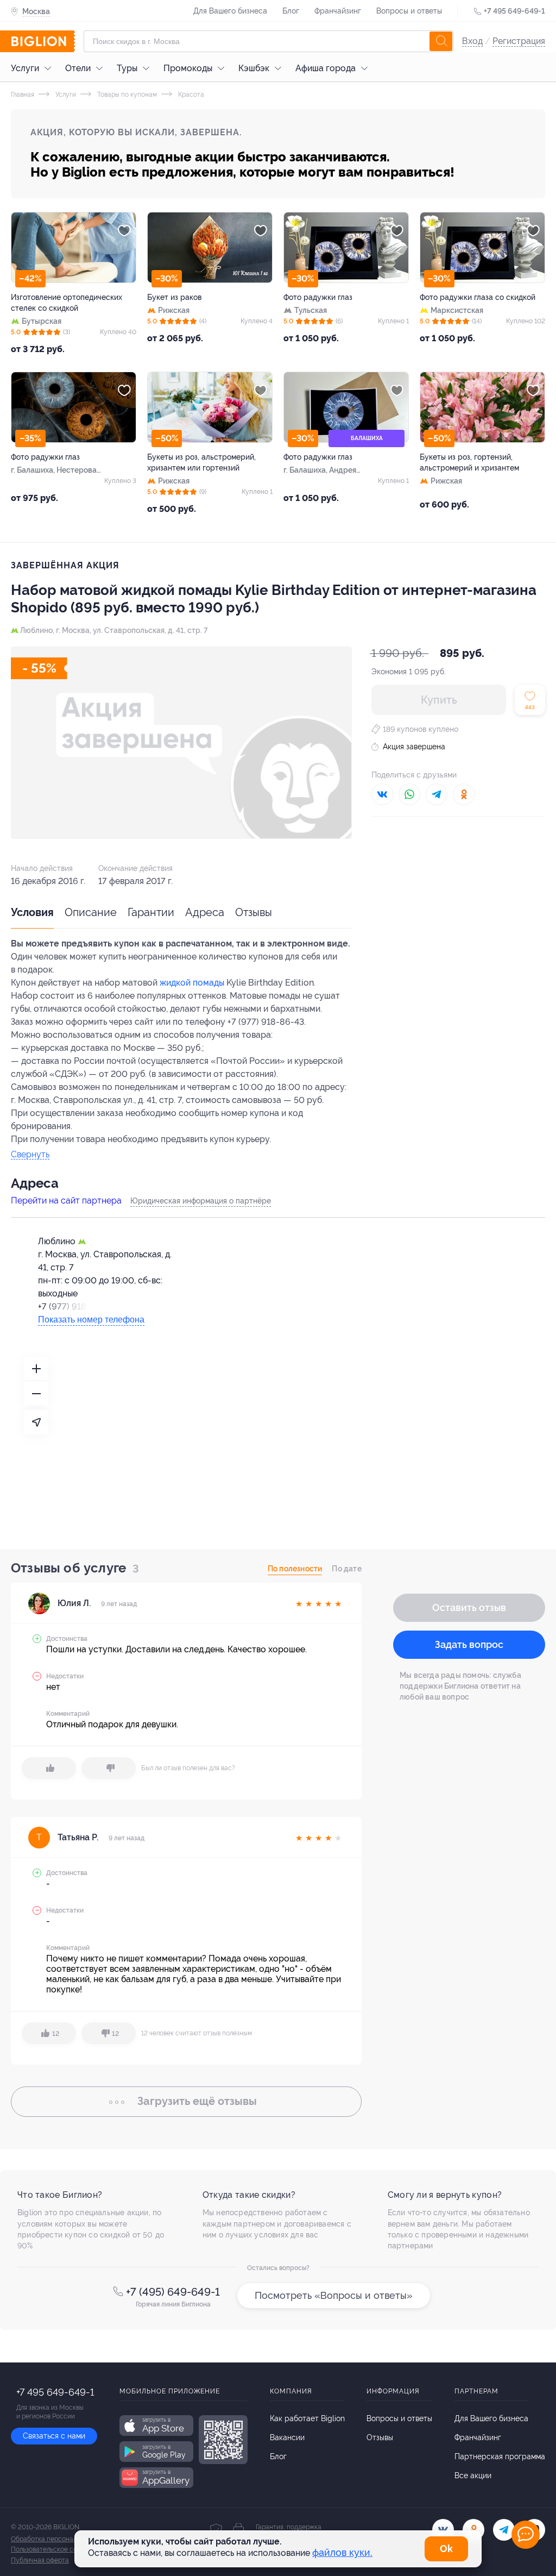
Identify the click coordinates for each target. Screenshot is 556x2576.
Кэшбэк (254, 68)
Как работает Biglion (307, 2418)
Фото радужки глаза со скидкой (478, 297)
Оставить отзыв (469, 1607)
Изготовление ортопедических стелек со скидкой (67, 303)
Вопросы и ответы (409, 11)
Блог (291, 11)
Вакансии (287, 2437)
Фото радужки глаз (318, 297)
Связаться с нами (54, 2436)
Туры (127, 68)
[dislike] (109, 1768)
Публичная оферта (40, 2560)
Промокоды (188, 68)
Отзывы (254, 912)
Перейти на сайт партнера (66, 1201)
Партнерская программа (500, 2456)
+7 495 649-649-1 (514, 11)
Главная (23, 95)
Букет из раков (174, 297)
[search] (441, 41)
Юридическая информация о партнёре (201, 1201)
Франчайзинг (338, 11)
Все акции (473, 2475)
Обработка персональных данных (63, 2539)
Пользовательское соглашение (59, 2549)
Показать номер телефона (91, 1320)
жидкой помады (192, 983)
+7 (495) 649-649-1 (173, 2292)
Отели (78, 68)
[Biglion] (43, 41)
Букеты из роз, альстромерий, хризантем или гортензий (201, 462)
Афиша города (326, 68)
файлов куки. (342, 2552)
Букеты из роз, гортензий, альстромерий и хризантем (469, 462)
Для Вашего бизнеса (230, 11)
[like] (49, 1768)
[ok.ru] (473, 2530)
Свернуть (30, 1155)
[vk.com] (443, 2530)
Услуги (25, 68)
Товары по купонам (126, 95)
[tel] (504, 2530)
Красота (190, 95)
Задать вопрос (469, 1644)
